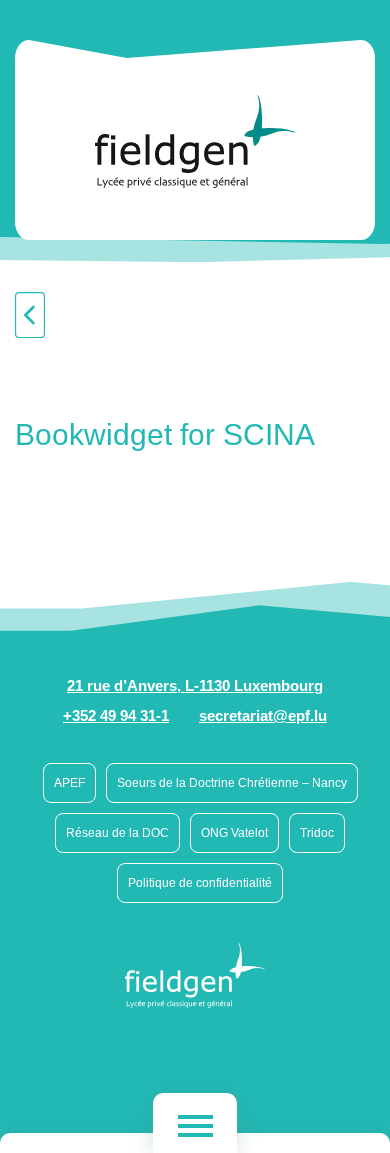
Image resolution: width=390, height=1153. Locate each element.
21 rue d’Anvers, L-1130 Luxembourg (195, 685)
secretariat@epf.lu (263, 715)
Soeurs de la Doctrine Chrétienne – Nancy (232, 783)
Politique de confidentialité (200, 883)
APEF (69, 783)
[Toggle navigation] (195, 1123)
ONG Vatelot (234, 833)
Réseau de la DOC (117, 833)
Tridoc (317, 833)
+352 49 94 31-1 (116, 715)
